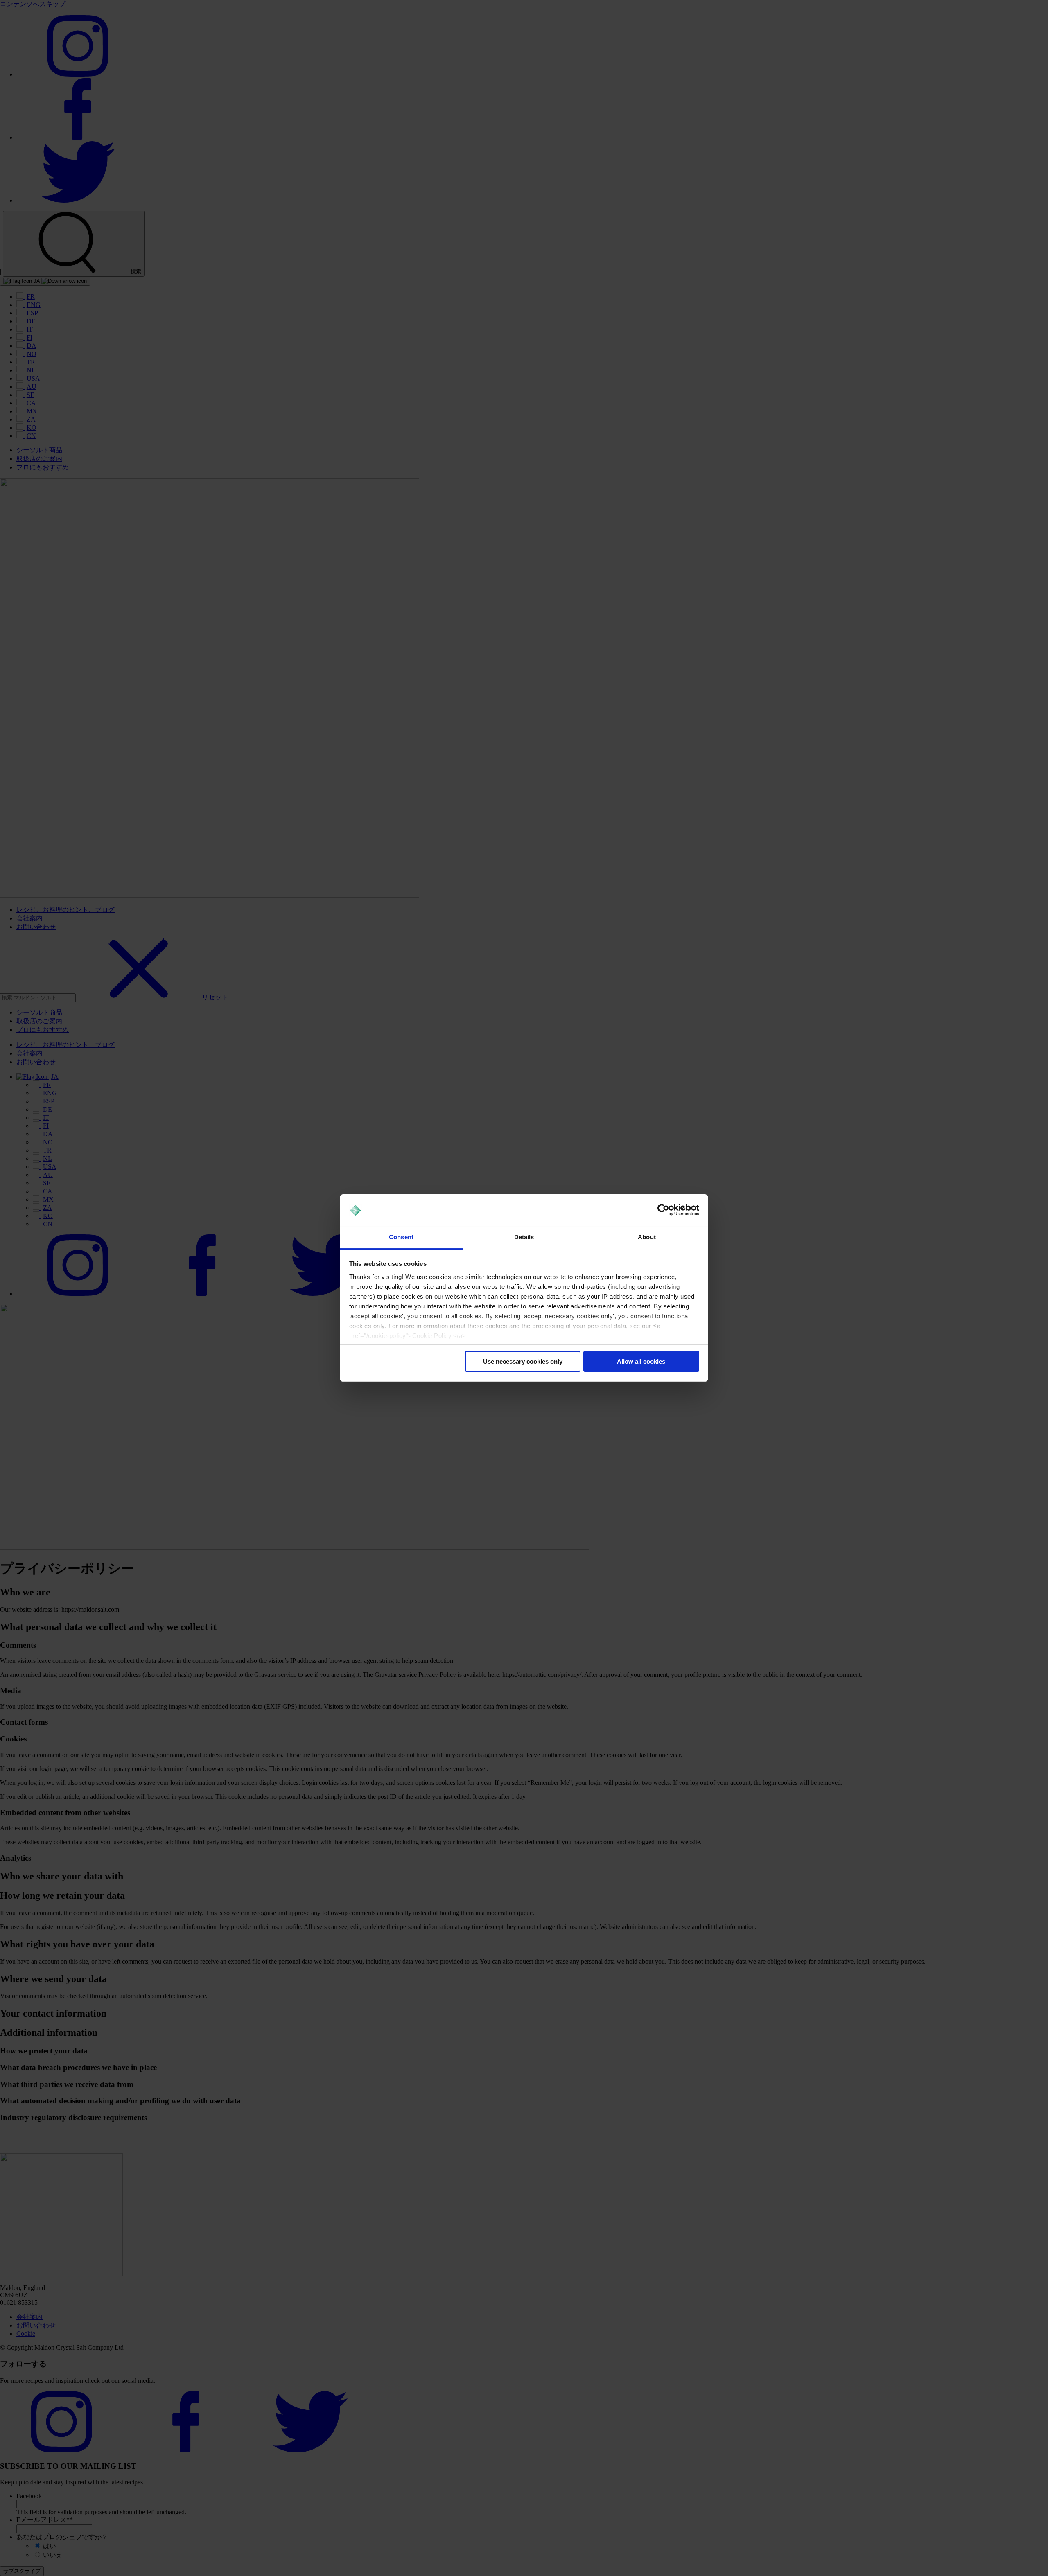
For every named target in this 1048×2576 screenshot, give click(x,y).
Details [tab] (524, 1237)
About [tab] (647, 1237)
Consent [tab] (401, 1237)
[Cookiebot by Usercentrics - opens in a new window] (663, 1210)
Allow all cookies (641, 1361)
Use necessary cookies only (523, 1361)
